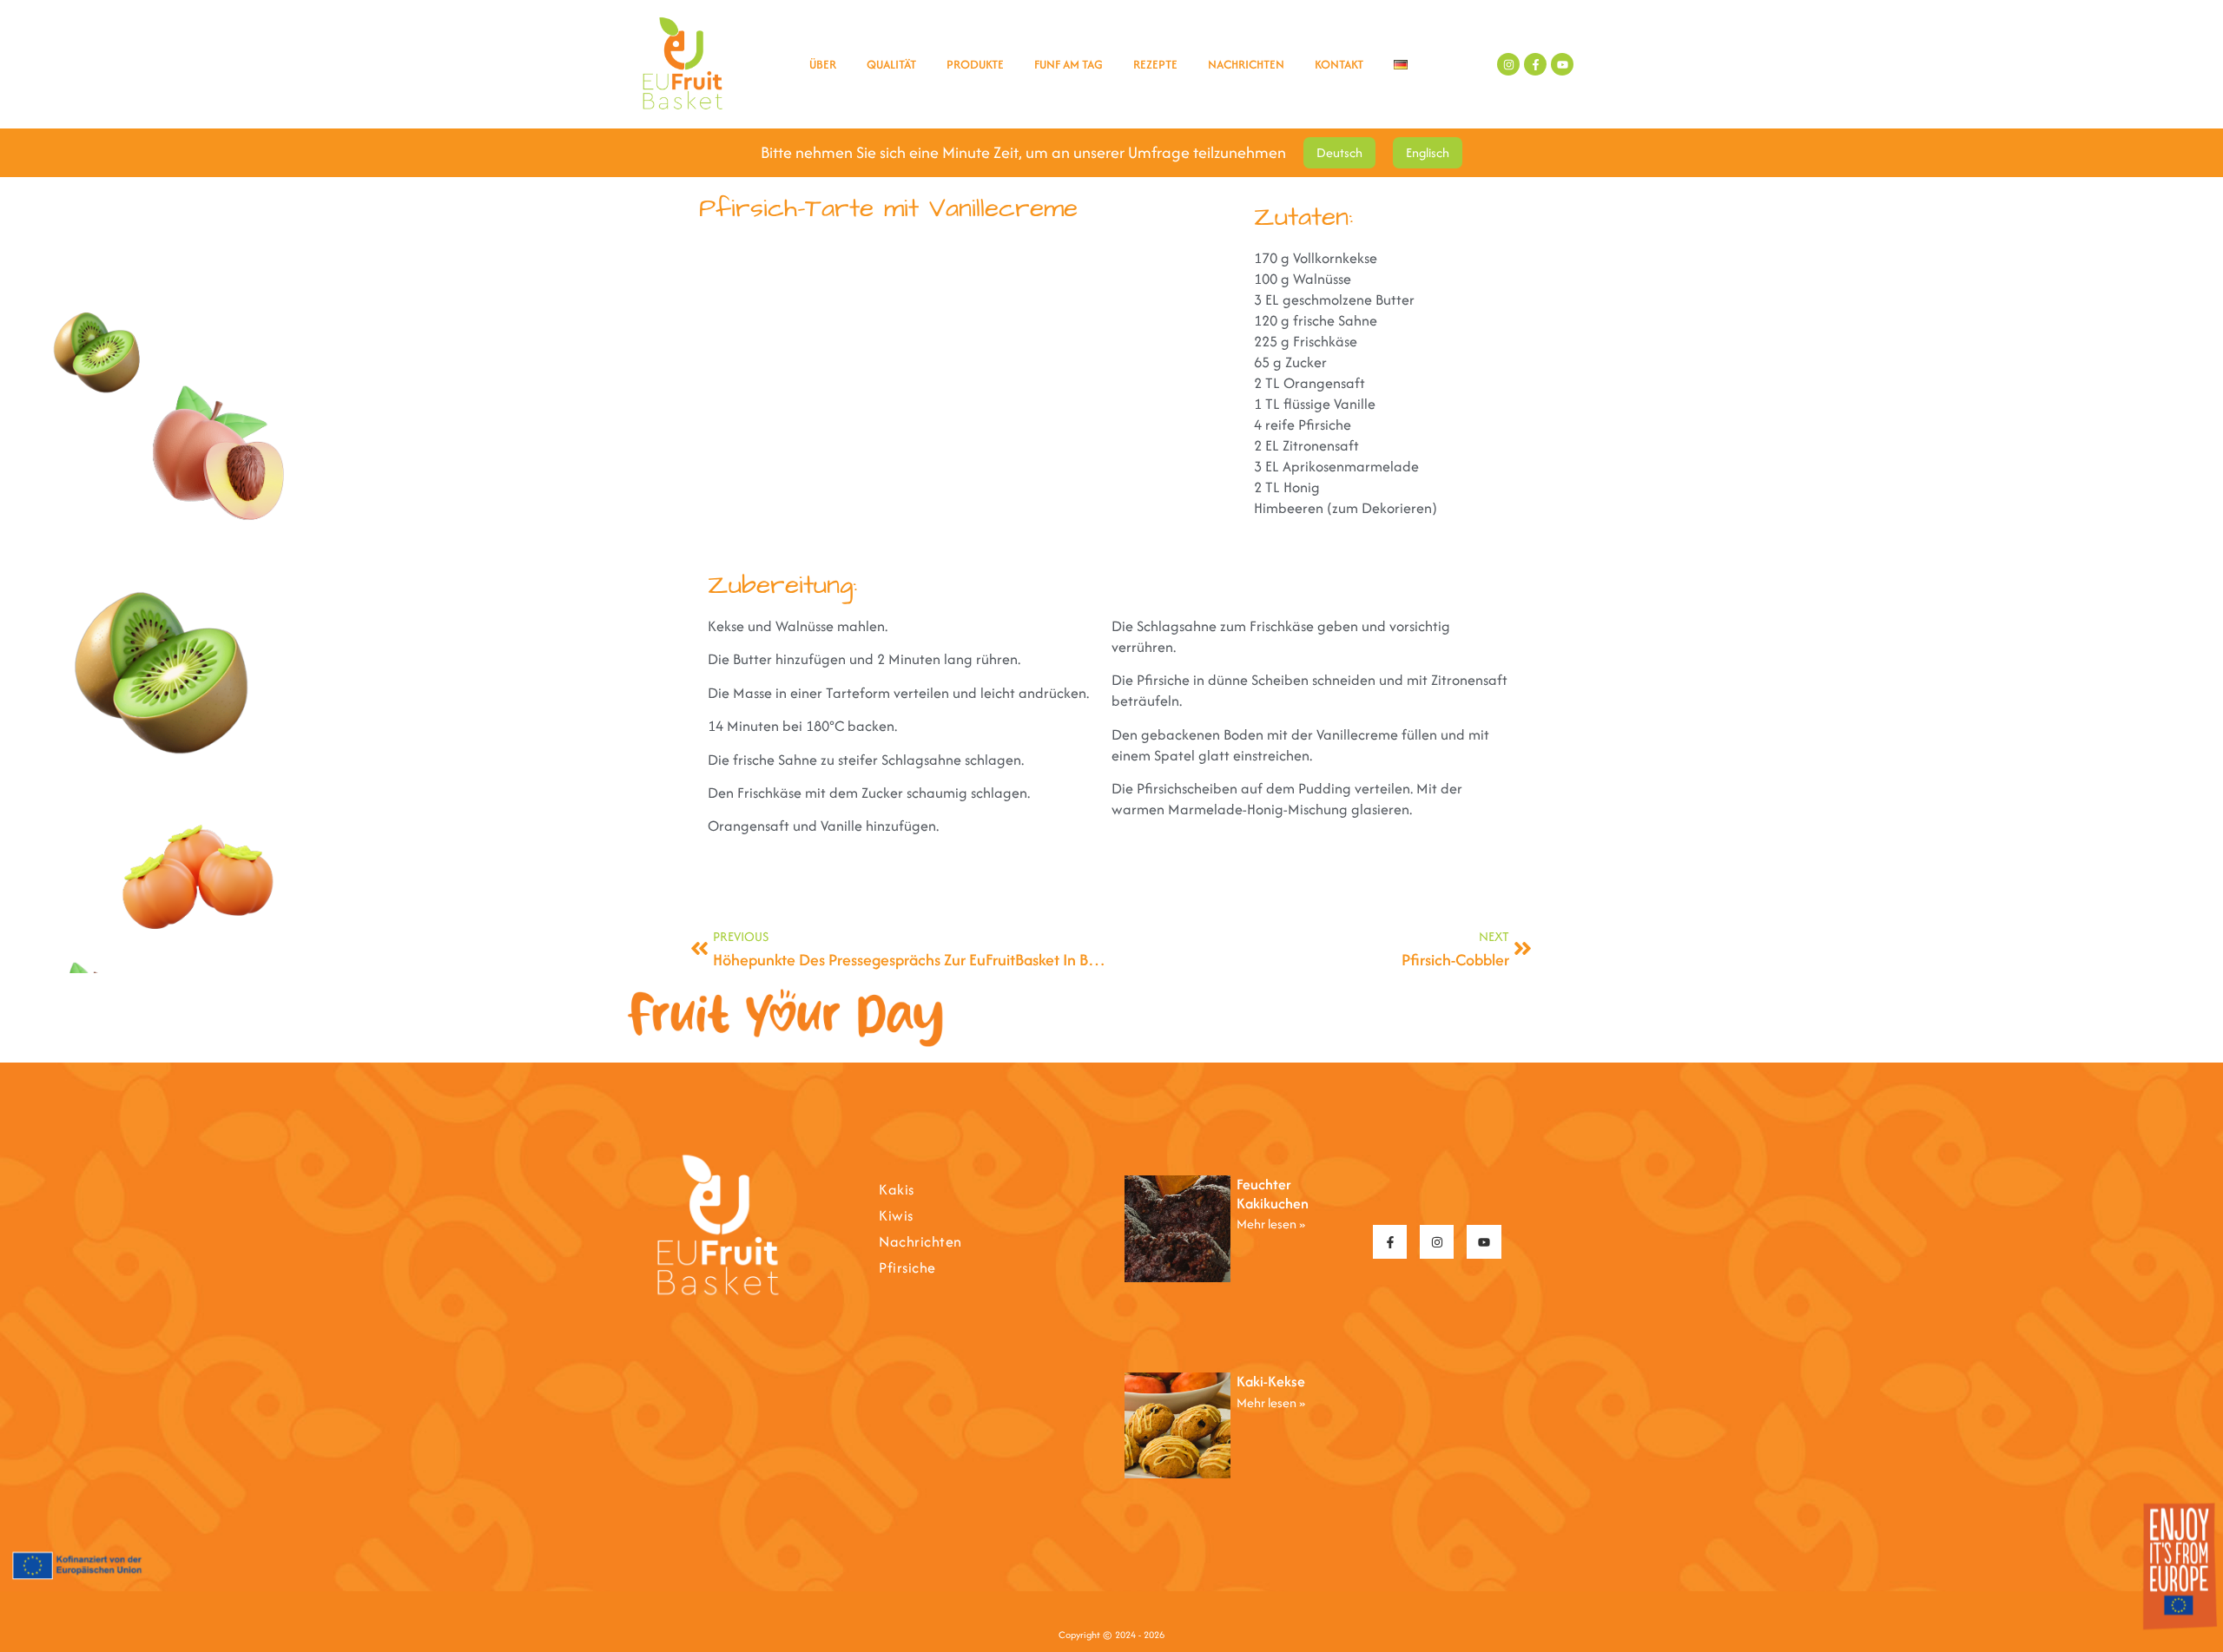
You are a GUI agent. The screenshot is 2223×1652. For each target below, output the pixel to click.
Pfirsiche (907, 1267)
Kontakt (1339, 64)
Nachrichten (1246, 64)
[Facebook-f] (1535, 64)
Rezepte (1155, 64)
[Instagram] (1508, 64)
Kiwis (896, 1215)
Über (823, 64)
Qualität (891, 64)
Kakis (897, 1189)
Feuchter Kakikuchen (1273, 1194)
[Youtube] (1562, 64)
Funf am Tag (1069, 64)
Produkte (975, 64)
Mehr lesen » (1271, 1224)
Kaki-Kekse (1271, 1381)
